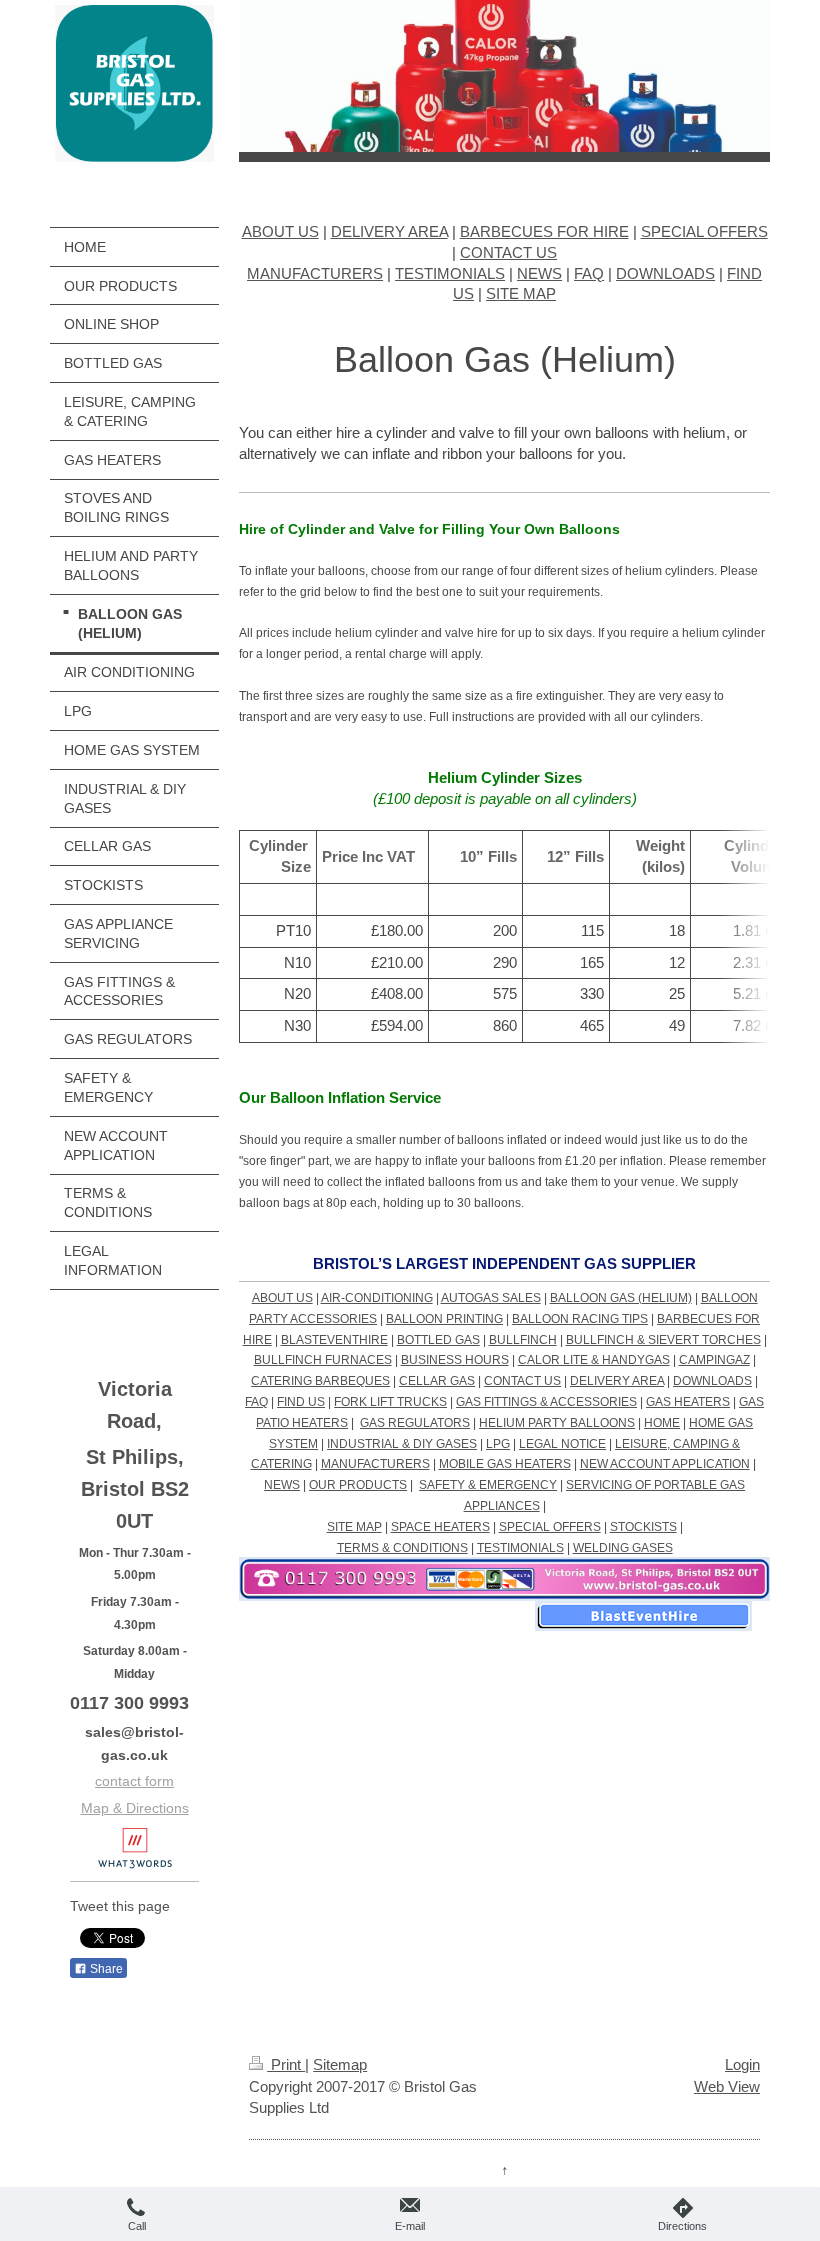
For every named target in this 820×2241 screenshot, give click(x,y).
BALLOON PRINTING (444, 1319)
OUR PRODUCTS (358, 1485)
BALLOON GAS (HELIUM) (621, 1298)
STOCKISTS (643, 1527)
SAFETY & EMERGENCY (488, 1485)
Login (742, 2064)
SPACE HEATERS (440, 1527)
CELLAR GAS (437, 1381)
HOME (662, 1423)
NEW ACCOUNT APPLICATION (665, 1464)
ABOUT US (280, 231)
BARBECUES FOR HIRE (544, 231)
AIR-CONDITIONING (377, 1298)
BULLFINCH (523, 1340)
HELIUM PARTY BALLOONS (557, 1423)
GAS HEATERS (688, 1402)
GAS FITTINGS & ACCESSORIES (546, 1402)
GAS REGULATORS (415, 1423)
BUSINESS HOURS (455, 1360)
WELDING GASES (623, 1548)
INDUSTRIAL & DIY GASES (402, 1444)
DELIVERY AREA (389, 231)
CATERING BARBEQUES (320, 1381)
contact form (134, 1781)
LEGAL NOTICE (562, 1444)
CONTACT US (508, 252)
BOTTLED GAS (438, 1340)
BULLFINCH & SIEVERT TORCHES (663, 1340)
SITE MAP (521, 293)
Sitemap (340, 2064)
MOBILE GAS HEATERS (505, 1464)
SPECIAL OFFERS (704, 231)
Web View (727, 2086)
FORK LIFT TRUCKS (390, 1402)
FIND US (301, 1402)
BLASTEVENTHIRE (334, 1340)
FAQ (589, 273)
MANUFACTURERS (315, 273)
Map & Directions (135, 1808)
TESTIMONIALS (450, 273)
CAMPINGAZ (714, 1360)
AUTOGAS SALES (491, 1298)
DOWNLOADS (665, 273)
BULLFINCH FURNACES (323, 1360)
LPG (498, 1444)
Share (105, 1969)
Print (286, 2064)
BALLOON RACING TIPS (580, 1319)
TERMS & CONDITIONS (402, 1548)
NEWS (539, 273)
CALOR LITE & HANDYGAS (594, 1360)
